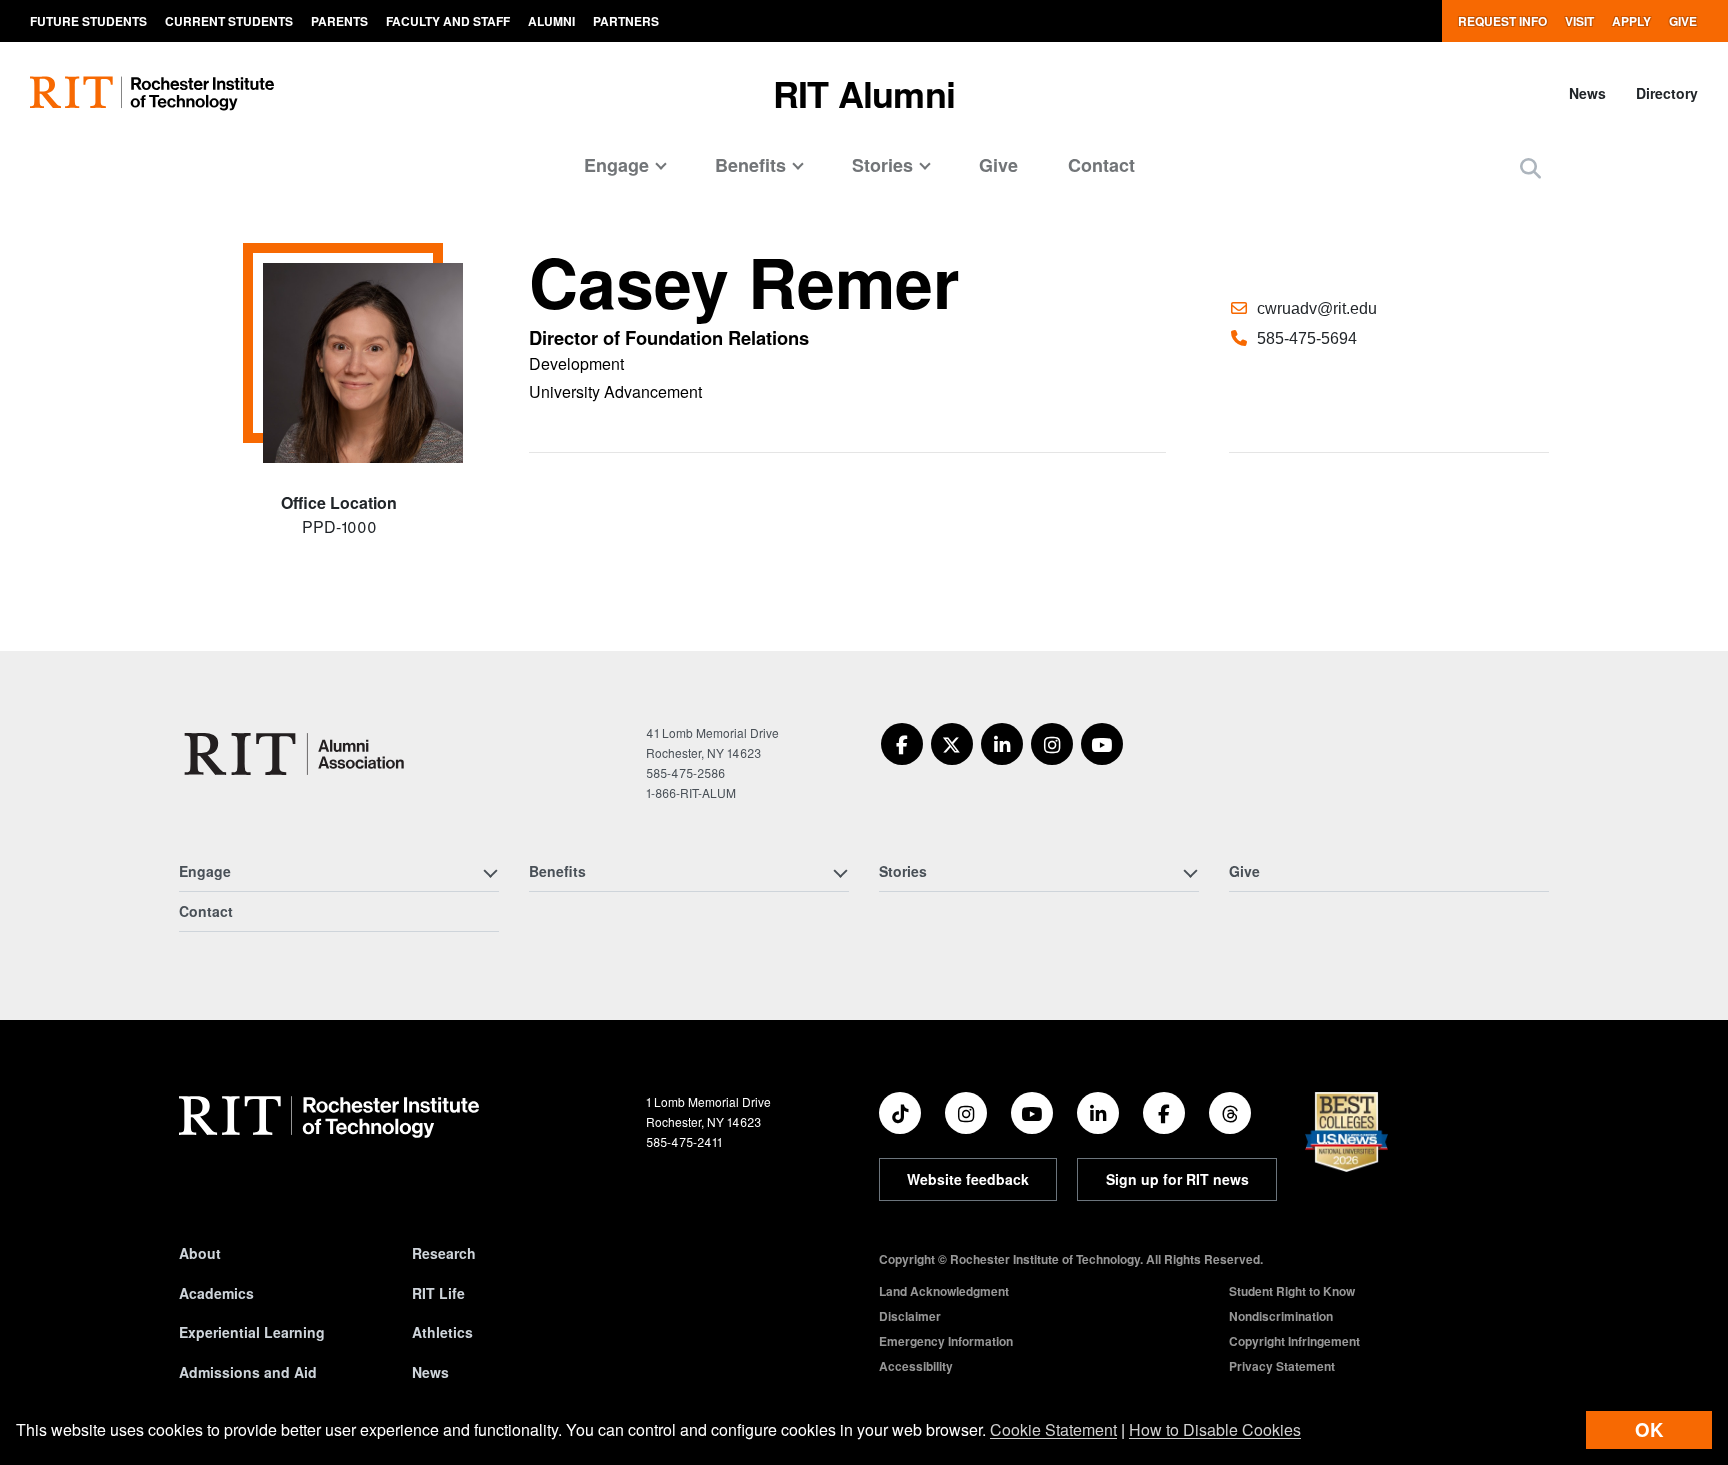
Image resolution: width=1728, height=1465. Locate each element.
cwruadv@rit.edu (1317, 308)
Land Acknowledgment (944, 1291)
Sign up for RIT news (1177, 1179)
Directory (1667, 93)
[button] (1530, 167)
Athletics (442, 1332)
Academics (216, 1293)
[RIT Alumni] (297, 754)
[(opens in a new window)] (902, 744)
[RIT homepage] (152, 93)
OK (1649, 1429)
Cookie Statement (1053, 1429)
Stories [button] (882, 165)
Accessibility (916, 1366)
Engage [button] (616, 165)
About (200, 1253)
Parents (339, 21)
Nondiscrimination (1281, 1316)
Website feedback (968, 1179)
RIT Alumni (864, 93)
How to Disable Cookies (1215, 1429)
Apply (1631, 21)
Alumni (551, 21)
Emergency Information (946, 1341)
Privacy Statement (1282, 1366)
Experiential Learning (252, 1332)
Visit (1579, 21)
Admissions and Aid (248, 1372)
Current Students (229, 21)
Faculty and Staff (448, 21)
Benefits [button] (750, 165)
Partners (626, 21)
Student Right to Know (1292, 1291)
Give (1683, 21)
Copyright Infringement (1294, 1341)
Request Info (1502, 21)
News (1587, 93)
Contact (1101, 165)
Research (444, 1253)
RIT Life (438, 1293)
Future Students (88, 21)
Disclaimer (910, 1316)
